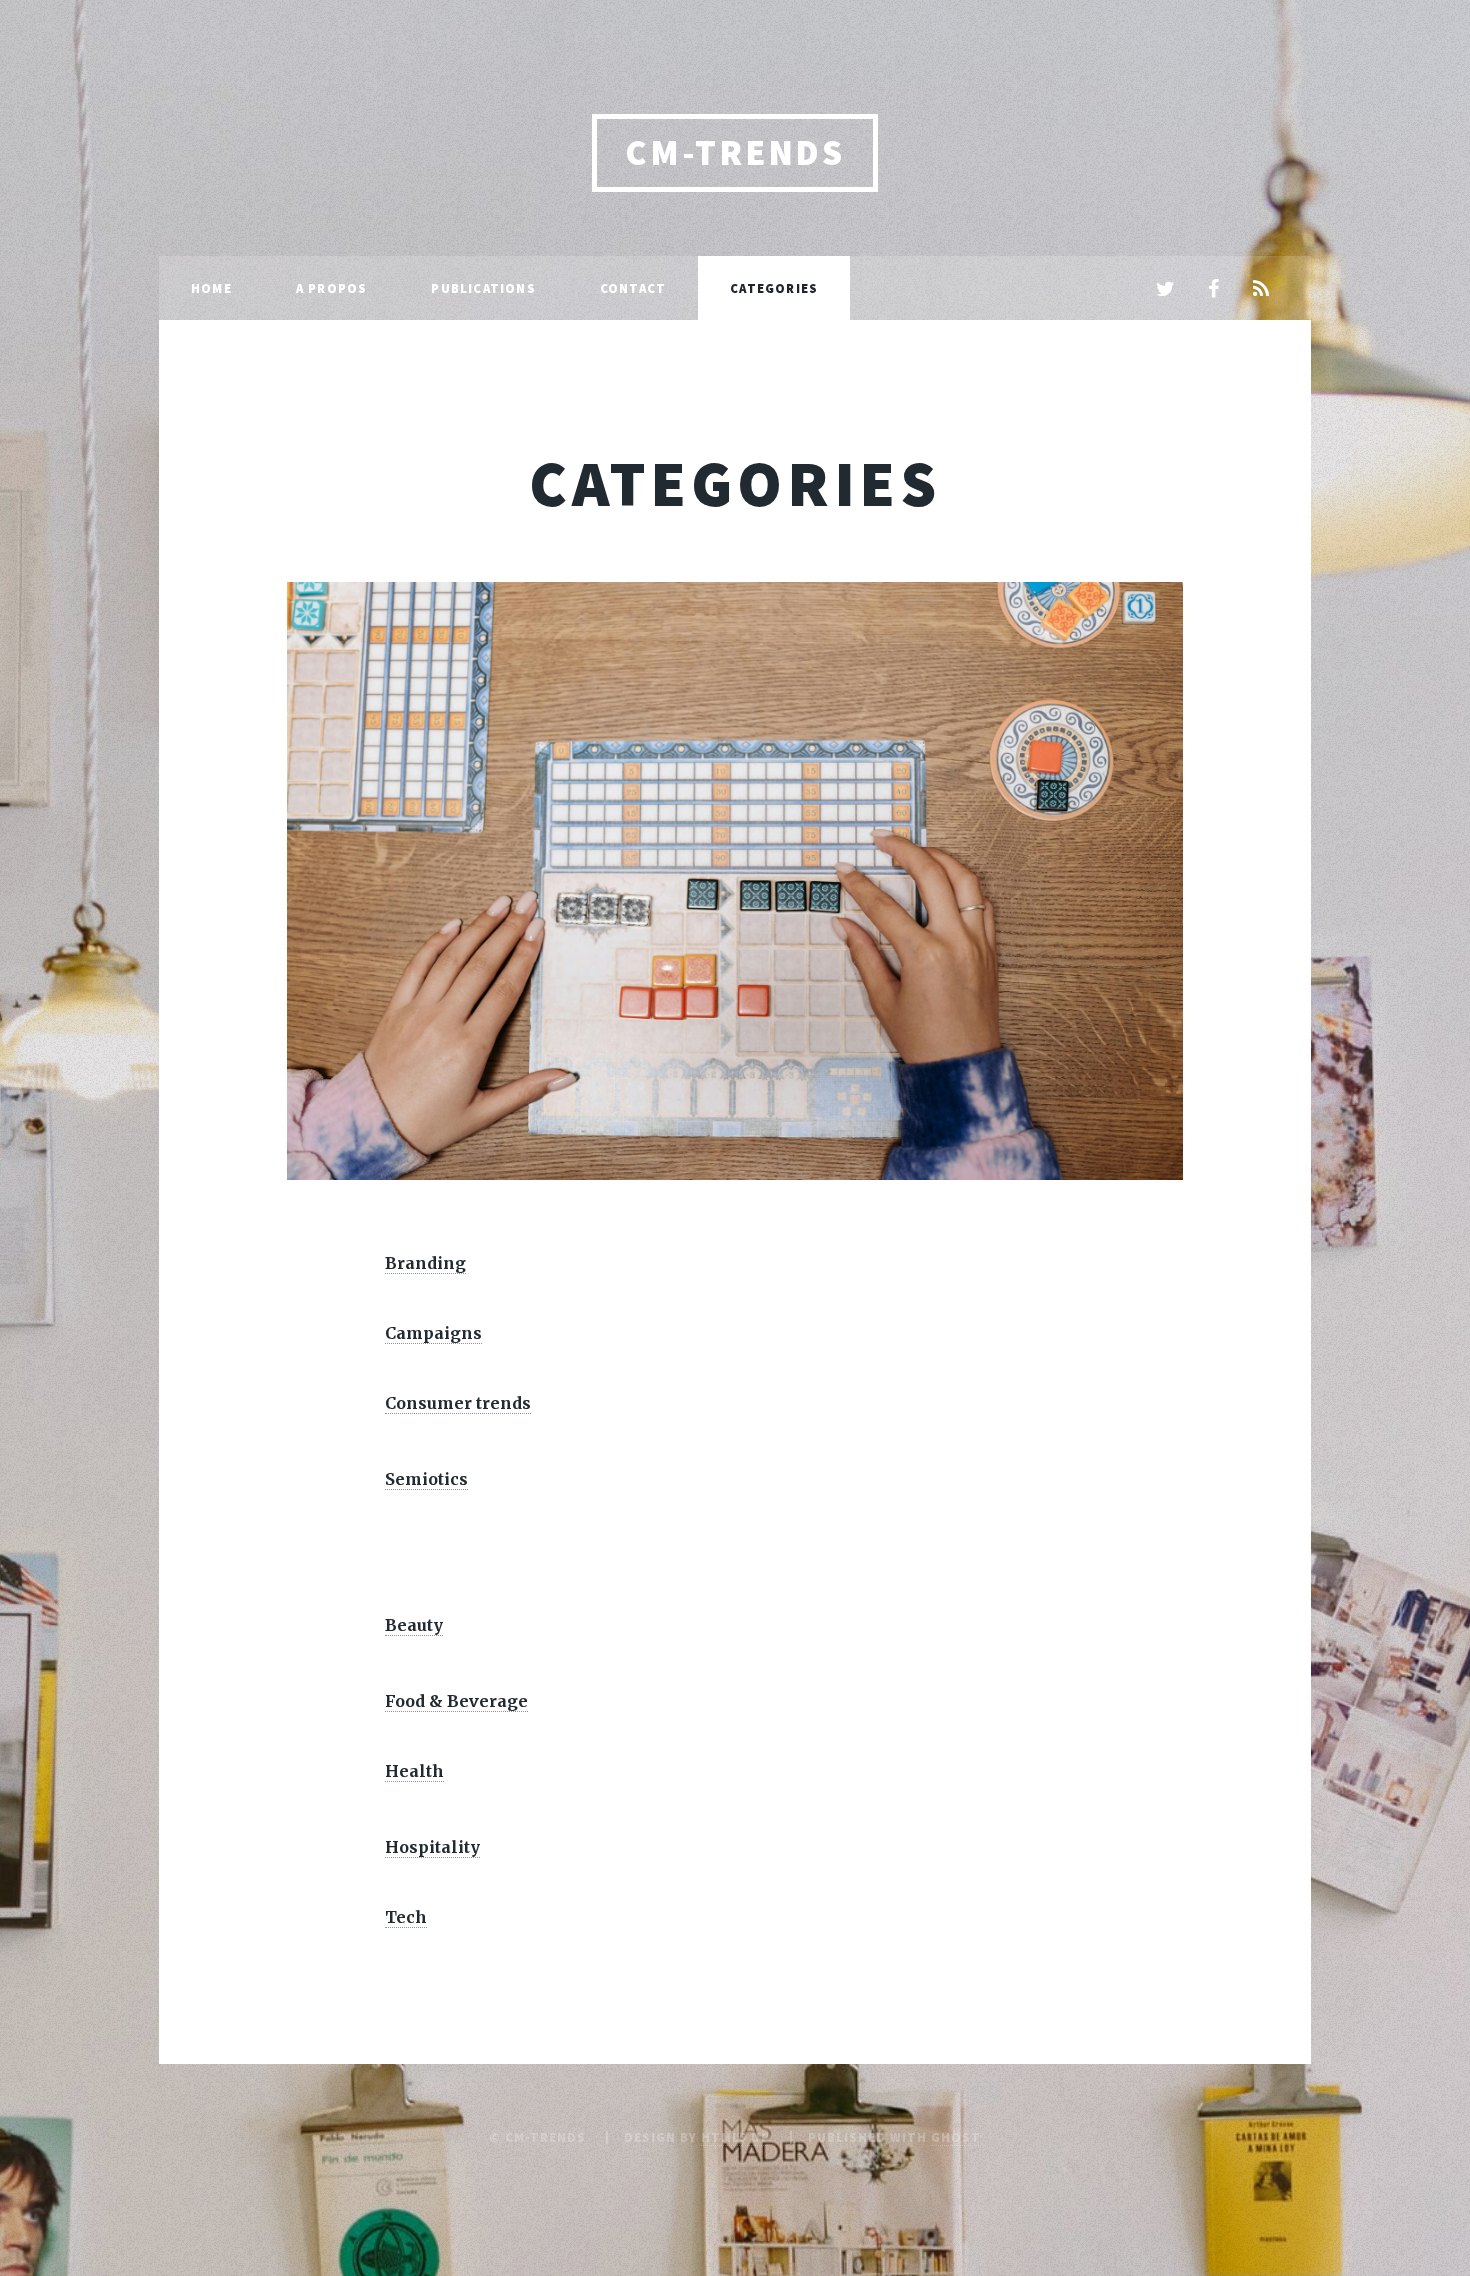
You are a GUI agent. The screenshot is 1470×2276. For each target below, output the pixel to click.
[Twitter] (1165, 290)
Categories (774, 288)
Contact (633, 288)
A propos (332, 288)
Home (211, 288)
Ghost (956, 2137)
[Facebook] (1213, 290)
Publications (483, 288)
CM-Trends (734, 152)
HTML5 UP (736, 2137)
